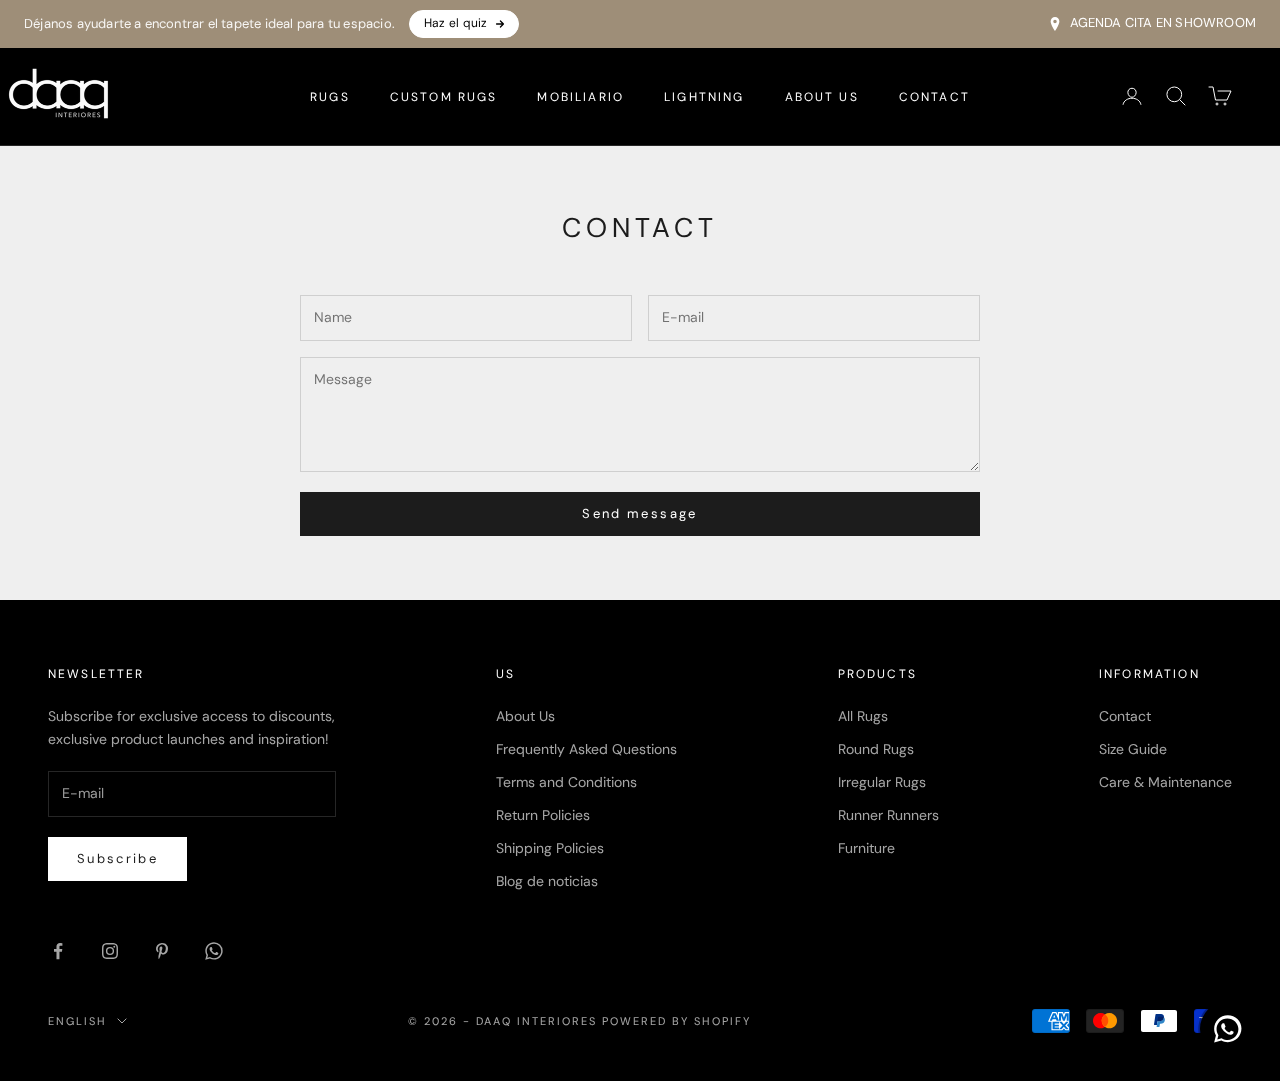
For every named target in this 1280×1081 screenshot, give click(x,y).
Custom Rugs (444, 96)
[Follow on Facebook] (58, 951)
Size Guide (1133, 749)
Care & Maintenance (1165, 782)
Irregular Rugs (882, 782)
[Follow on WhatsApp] (214, 951)
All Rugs (863, 716)
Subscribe (117, 858)
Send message (639, 513)
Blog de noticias (547, 881)
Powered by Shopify (676, 1021)
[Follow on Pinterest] (162, 951)
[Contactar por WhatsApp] (1228, 1029)
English (77, 1021)
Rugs (330, 96)
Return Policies (543, 815)
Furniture (866, 848)
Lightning (704, 96)
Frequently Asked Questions (586, 749)
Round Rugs (876, 749)
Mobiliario (580, 96)
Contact (934, 96)
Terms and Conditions (566, 782)
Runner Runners (888, 815)
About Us (822, 96)
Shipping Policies (550, 848)
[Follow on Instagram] (110, 951)
